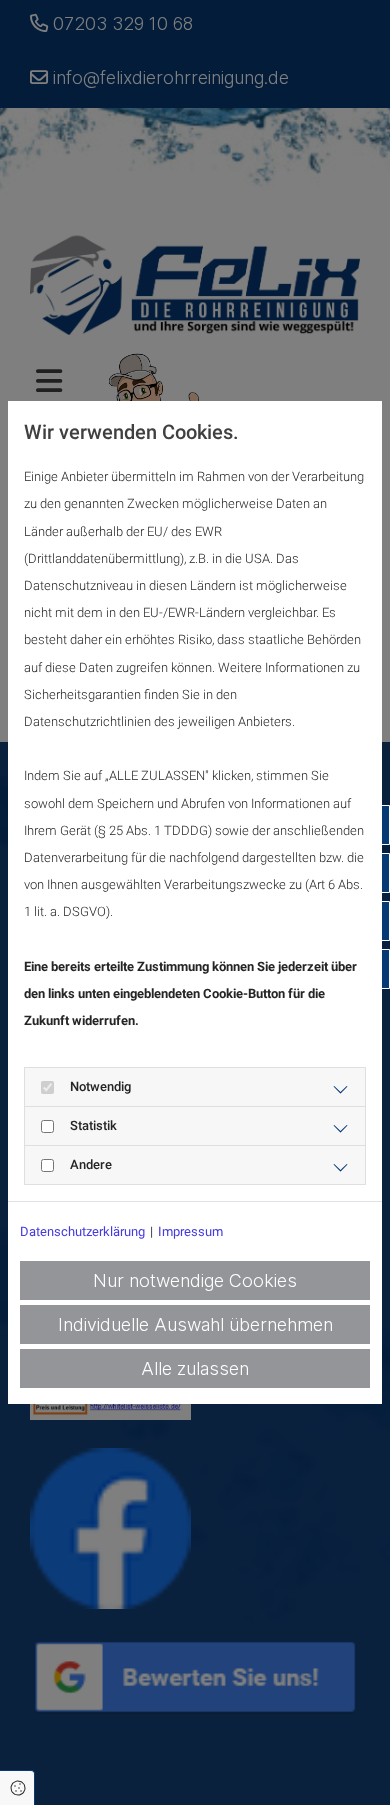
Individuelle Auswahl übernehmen (195, 1324)
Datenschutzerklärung (82, 1231)
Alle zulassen (195, 1368)
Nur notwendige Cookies (195, 1280)
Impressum (190, 1231)
